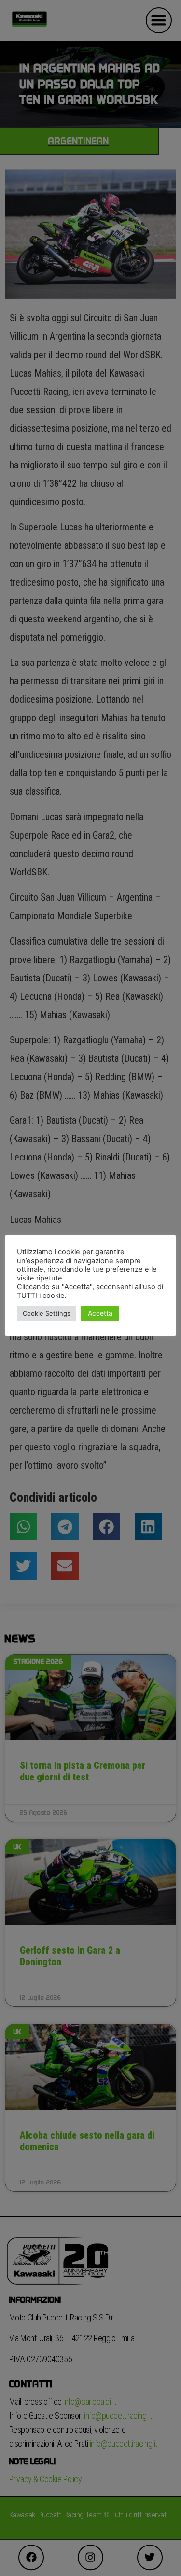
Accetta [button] (100, 1313)
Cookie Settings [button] (47, 1313)
